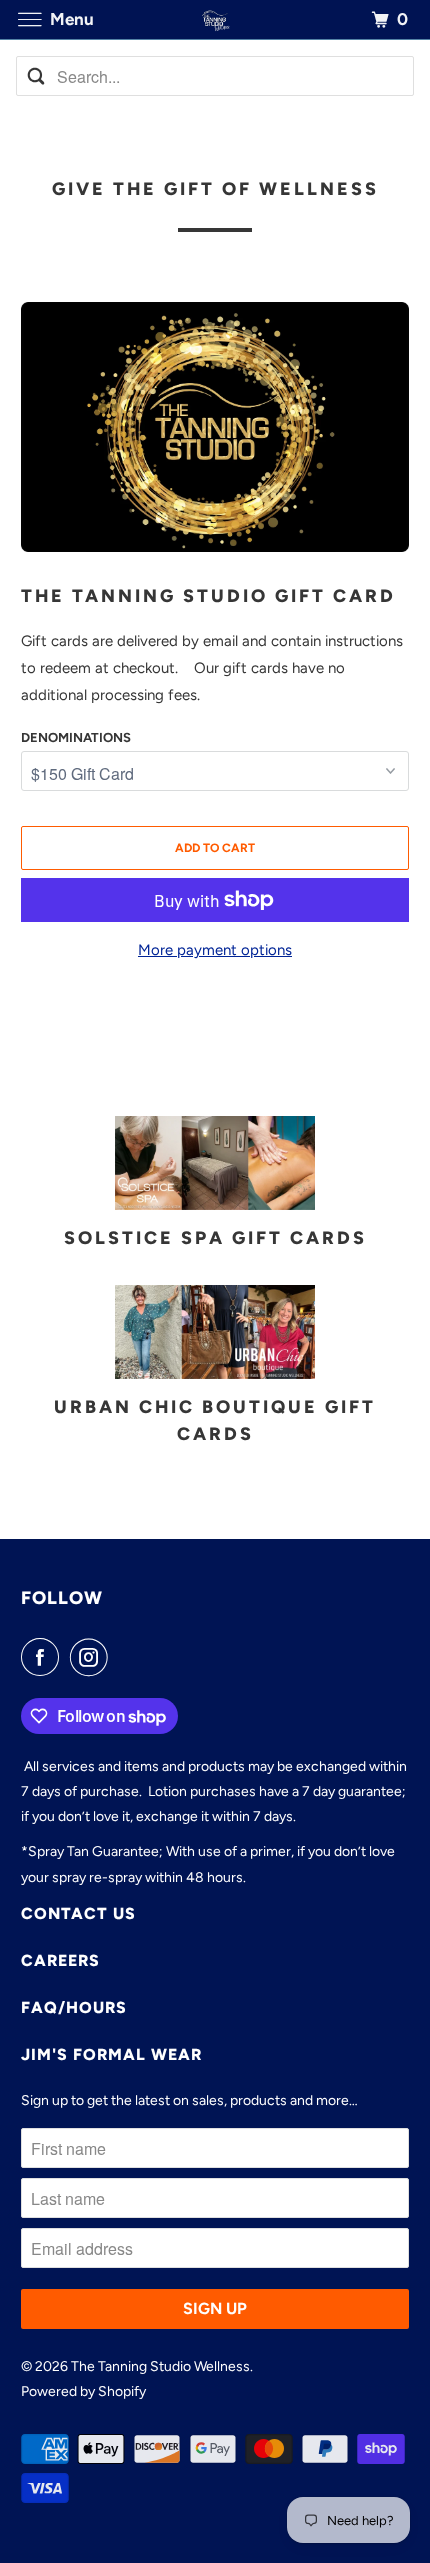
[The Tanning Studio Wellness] (215, 19)
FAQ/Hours (74, 2007)
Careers (60, 1960)
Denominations (76, 737)
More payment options (215, 950)
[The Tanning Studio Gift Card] (215, 427)
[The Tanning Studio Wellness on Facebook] (44, 1657)
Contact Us (78, 1913)
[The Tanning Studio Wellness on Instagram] (93, 1657)
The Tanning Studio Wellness (160, 2366)
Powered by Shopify (83, 2391)
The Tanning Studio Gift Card (208, 596)
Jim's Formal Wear (111, 2054)
